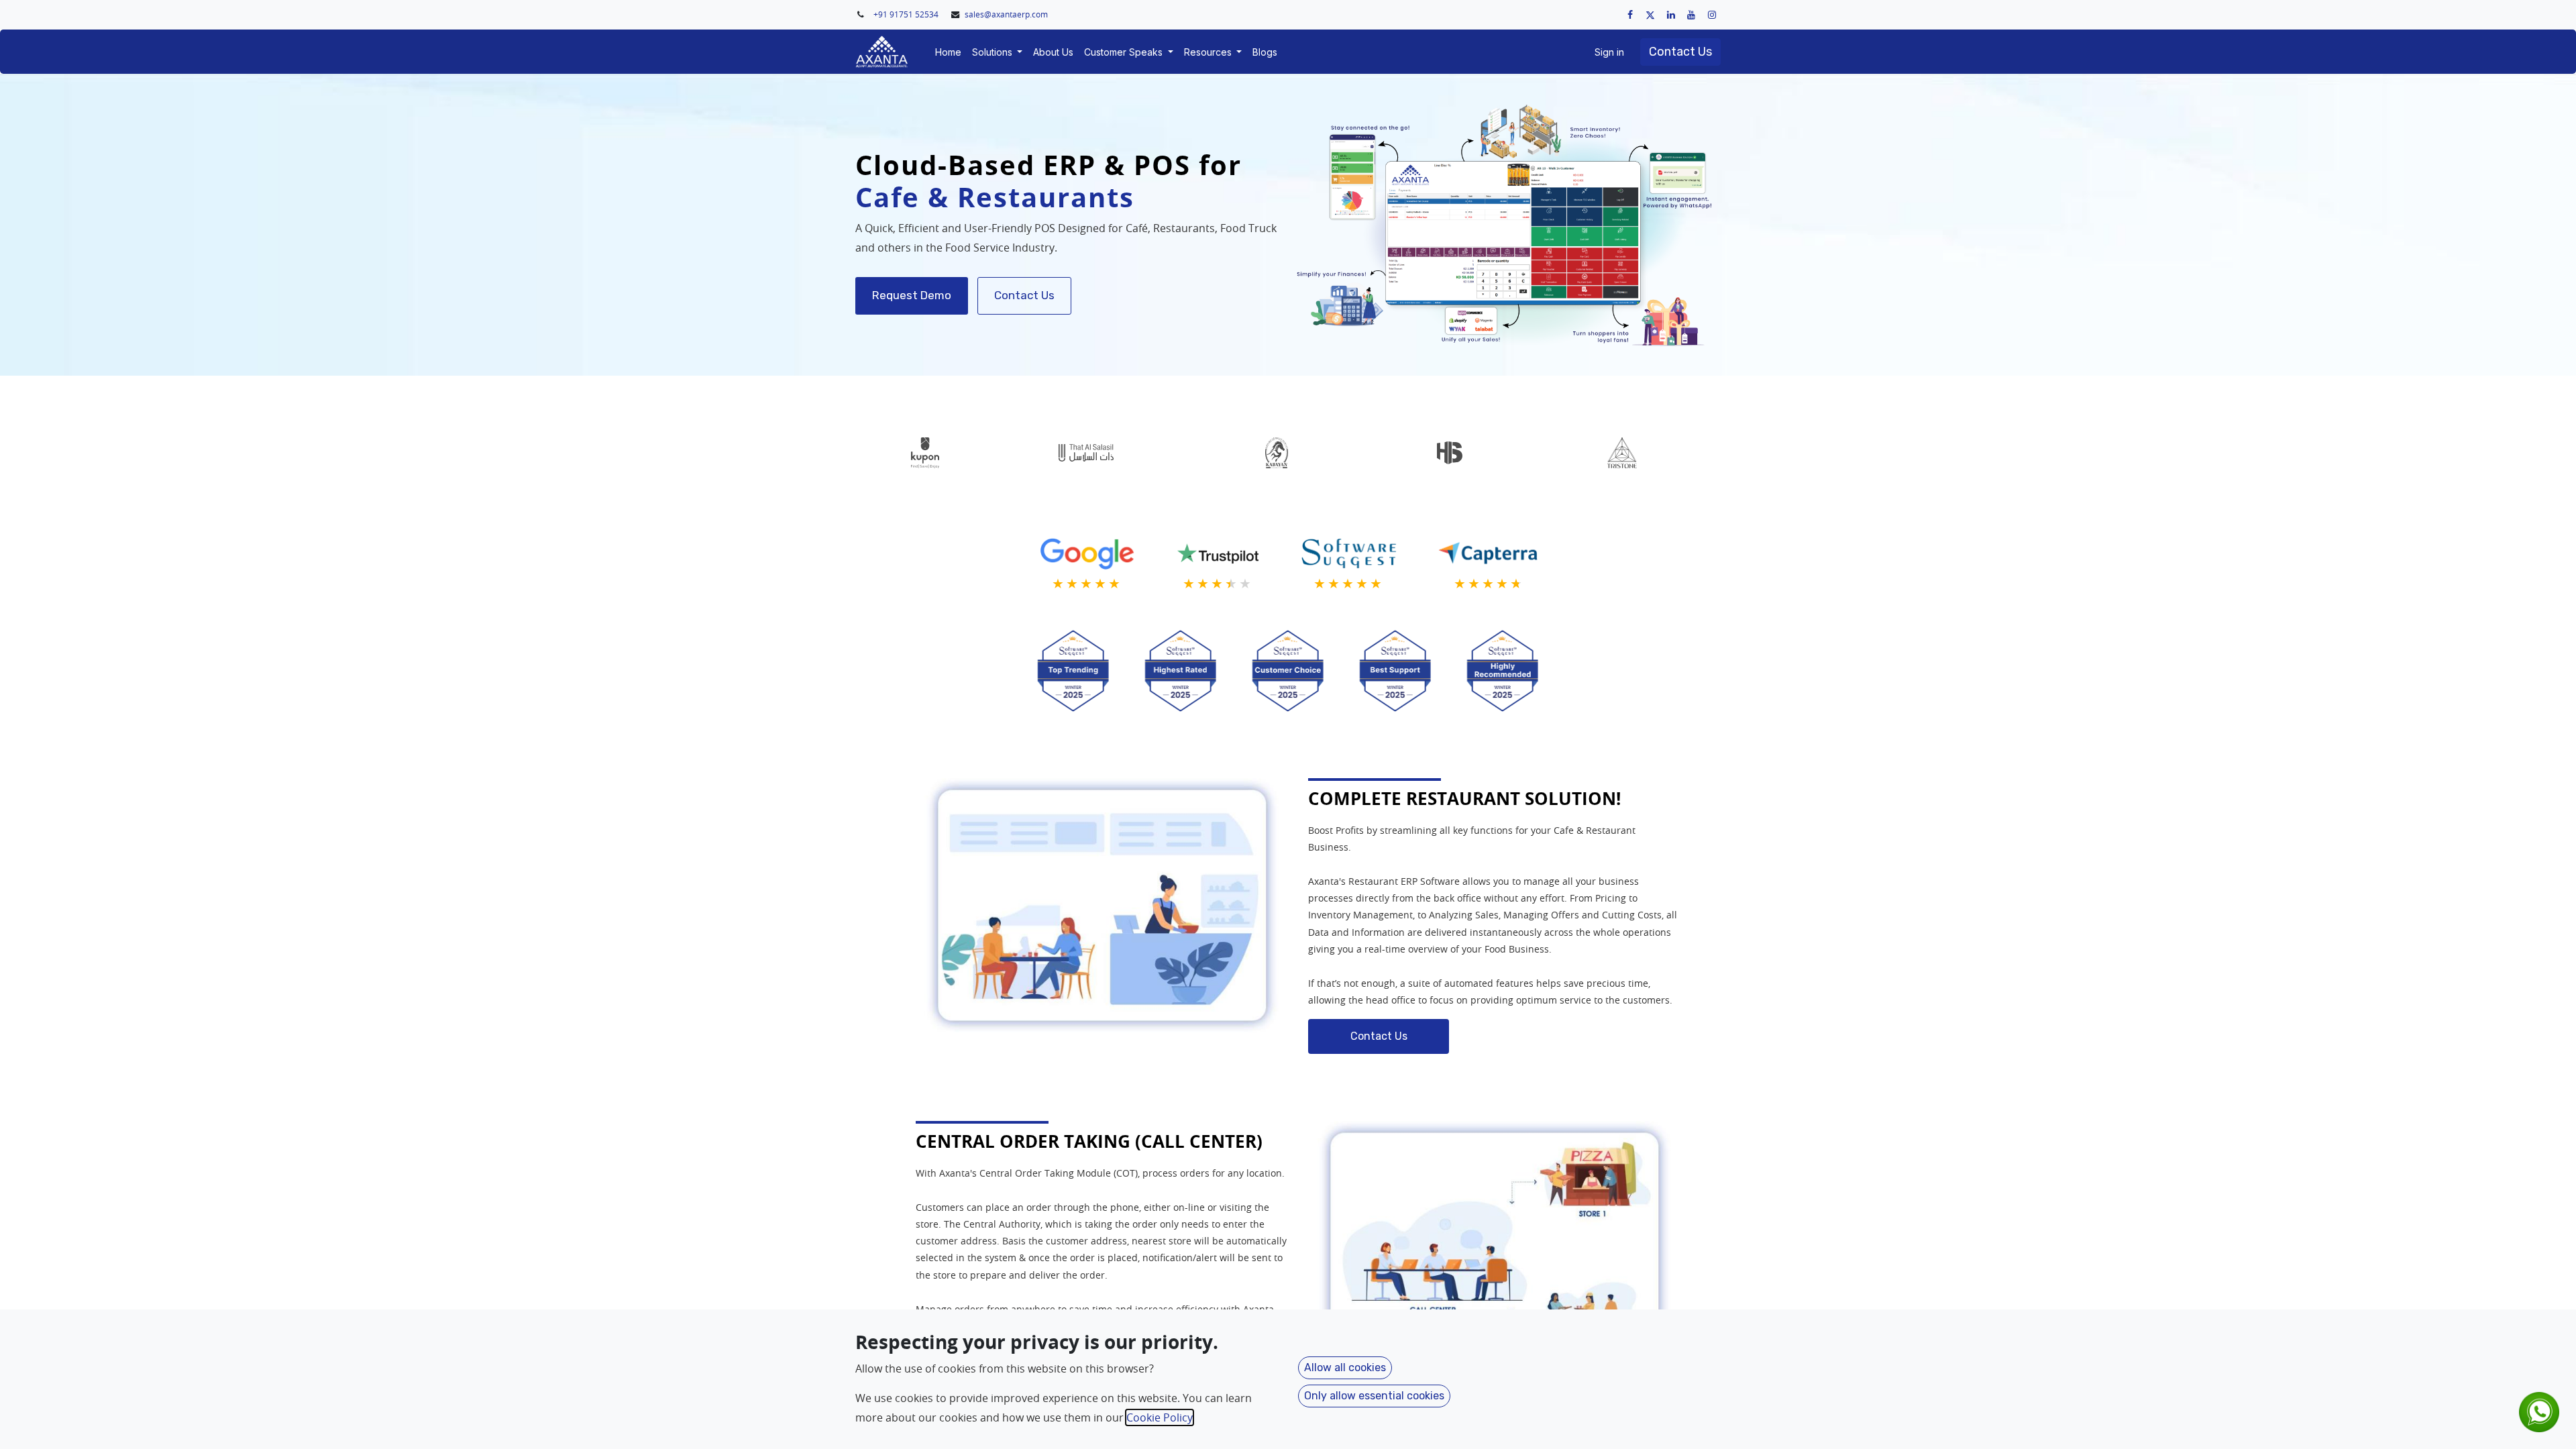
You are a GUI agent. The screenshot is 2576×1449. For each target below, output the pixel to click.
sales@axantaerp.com (1006, 14)
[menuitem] (948, 52)
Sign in (1609, 52)
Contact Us (1680, 52)
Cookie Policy (1160, 1417)
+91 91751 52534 (907, 14)
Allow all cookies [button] (1345, 1367)
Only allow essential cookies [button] (1374, 1396)
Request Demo (912, 295)
